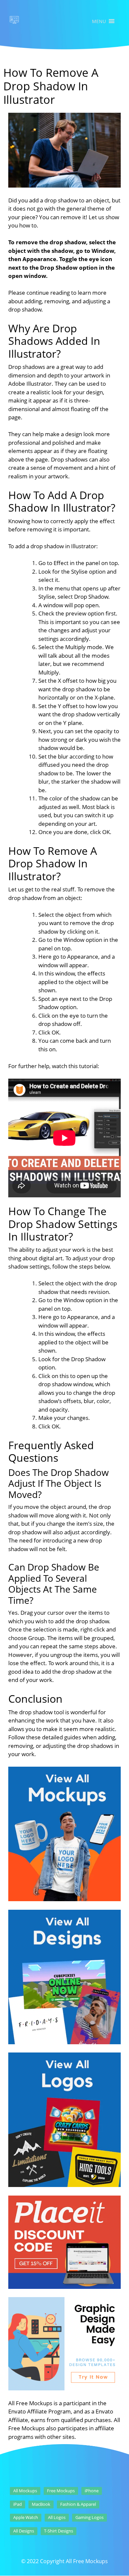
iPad (18, 2504)
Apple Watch (26, 2517)
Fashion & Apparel (78, 2504)
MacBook (41, 2504)
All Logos (57, 2517)
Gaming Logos (89, 2517)
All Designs (24, 2531)
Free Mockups (61, 2491)
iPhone (92, 2491)
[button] (99, 21)
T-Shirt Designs (59, 2531)
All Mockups (25, 2491)
